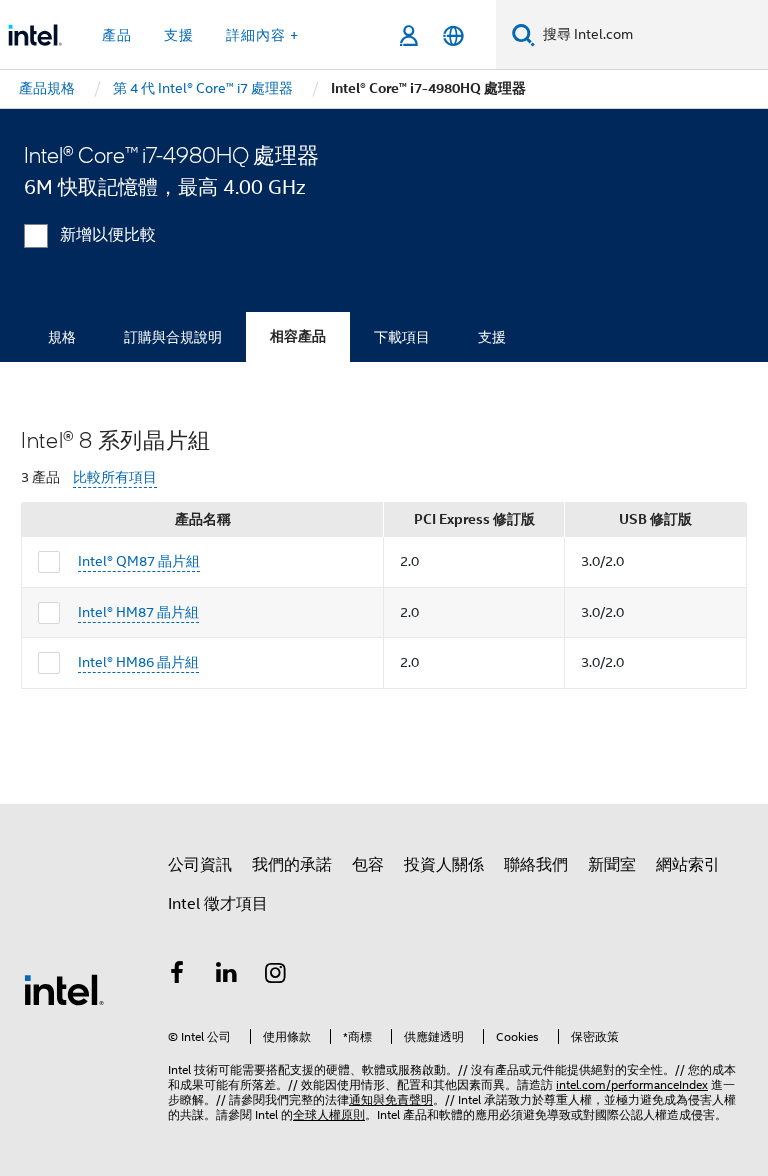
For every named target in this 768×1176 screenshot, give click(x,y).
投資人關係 (444, 865)
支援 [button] (179, 35)
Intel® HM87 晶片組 (138, 612)
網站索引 (688, 865)
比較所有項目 (115, 477)
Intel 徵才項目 (218, 904)
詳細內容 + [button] (262, 35)
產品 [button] (117, 35)
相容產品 (298, 336)
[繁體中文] (453, 35)
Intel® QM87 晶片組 (139, 561)
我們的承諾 (292, 865)
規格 (62, 337)
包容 (368, 865)
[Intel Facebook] (177, 976)
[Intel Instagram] (276, 976)
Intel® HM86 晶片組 (138, 662)
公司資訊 (200, 865)
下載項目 (402, 337)
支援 (492, 337)
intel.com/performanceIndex (632, 1084)
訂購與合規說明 (173, 337)
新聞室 (612, 865)
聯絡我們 (536, 865)
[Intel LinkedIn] (227, 976)
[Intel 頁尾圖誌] (64, 989)
